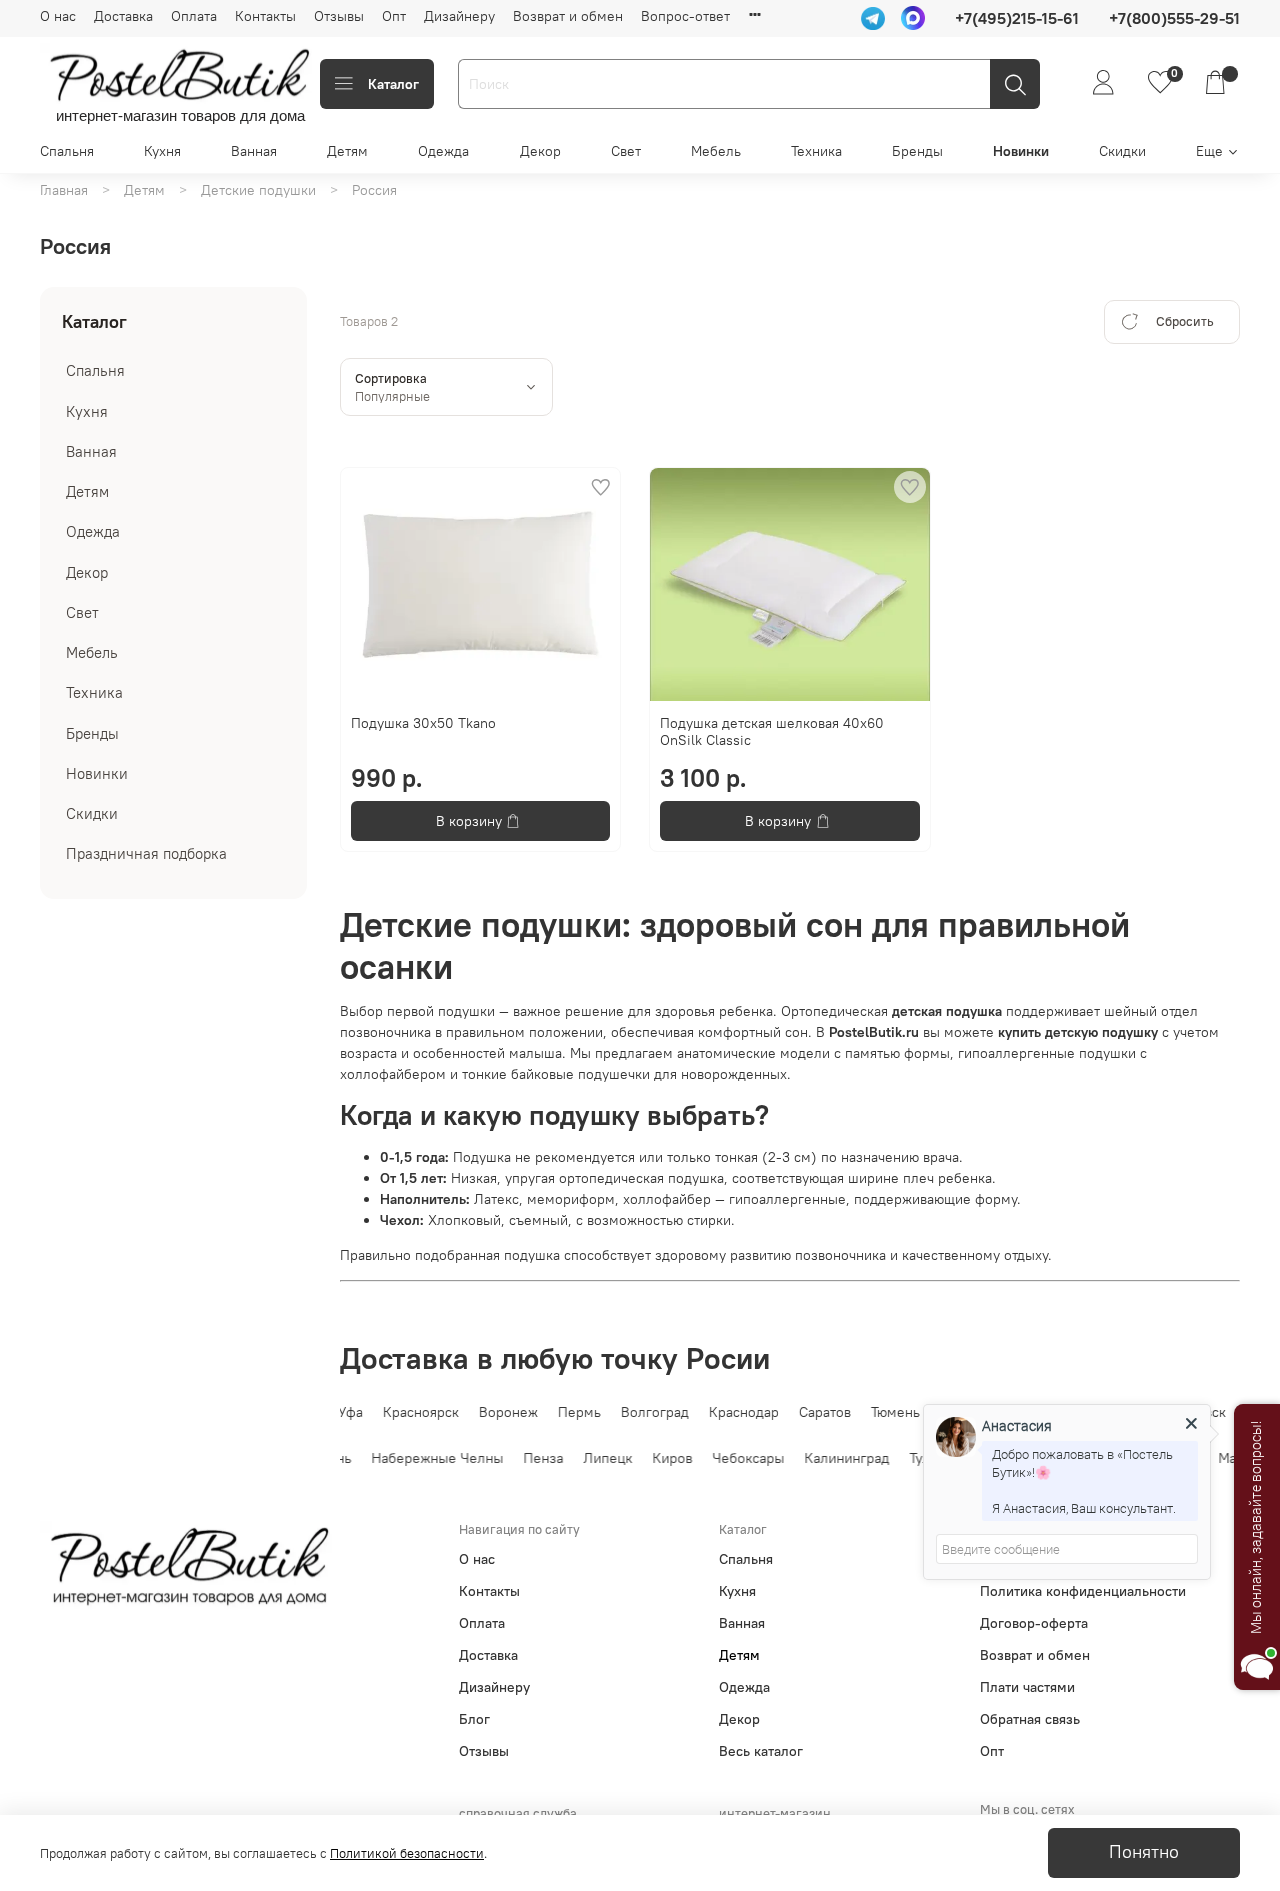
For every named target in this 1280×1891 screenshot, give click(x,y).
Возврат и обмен (568, 16)
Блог (474, 1719)
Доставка (123, 16)
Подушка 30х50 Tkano (423, 723)
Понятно (1144, 1852)
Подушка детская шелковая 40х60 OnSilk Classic (772, 732)
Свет (626, 151)
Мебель (716, 151)
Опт (394, 16)
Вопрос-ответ (685, 16)
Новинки (1021, 151)
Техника (816, 151)
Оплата (194, 16)
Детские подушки (258, 190)
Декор (540, 151)
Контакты (265, 16)
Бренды (917, 151)
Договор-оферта (1034, 1623)
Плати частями (1027, 1687)
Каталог (393, 84)
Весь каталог (761, 1751)
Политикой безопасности (407, 1853)
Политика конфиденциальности (1083, 1591)
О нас (58, 16)
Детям (347, 151)
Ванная (254, 151)
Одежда (443, 151)
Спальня (67, 151)
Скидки (1122, 151)
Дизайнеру (459, 16)
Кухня (162, 151)
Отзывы (339, 16)
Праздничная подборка (146, 853)
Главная (64, 190)
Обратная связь (1030, 1719)
